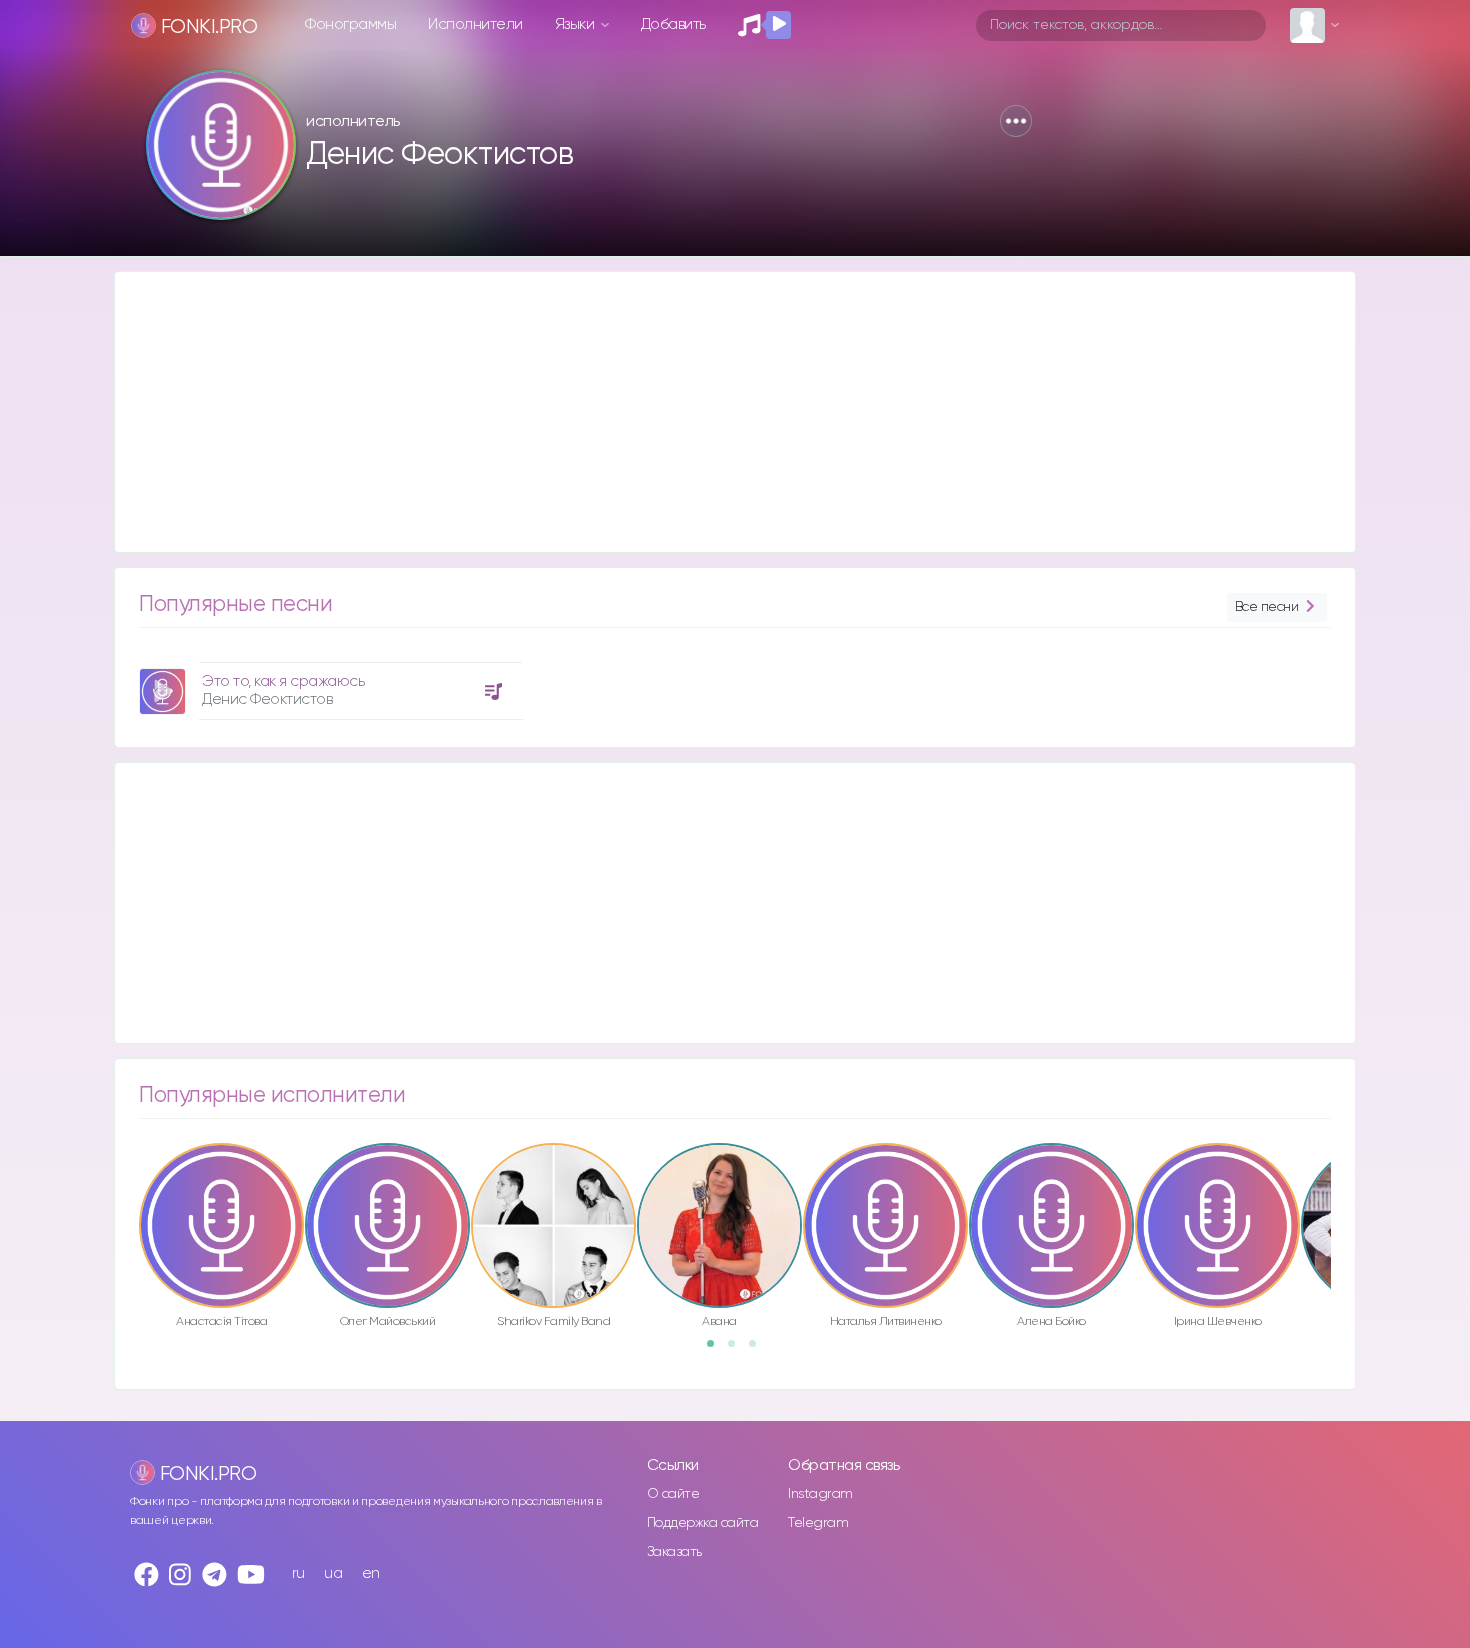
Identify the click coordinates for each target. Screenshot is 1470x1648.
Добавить (673, 24)
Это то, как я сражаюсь (283, 681)
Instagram (820, 1494)
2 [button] (738, 1350)
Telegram (818, 1523)
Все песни (1267, 607)
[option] (328, 683)
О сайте (673, 1494)
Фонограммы (350, 24)
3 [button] (759, 1350)
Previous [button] (129, 1183)
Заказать (674, 1552)
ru (298, 1573)
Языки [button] (576, 24)
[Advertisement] (715, 412)
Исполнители (475, 24)
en (371, 1573)
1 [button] (717, 1350)
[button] (1016, 121)
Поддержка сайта (703, 1523)
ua (333, 1573)
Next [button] (1341, 1183)
